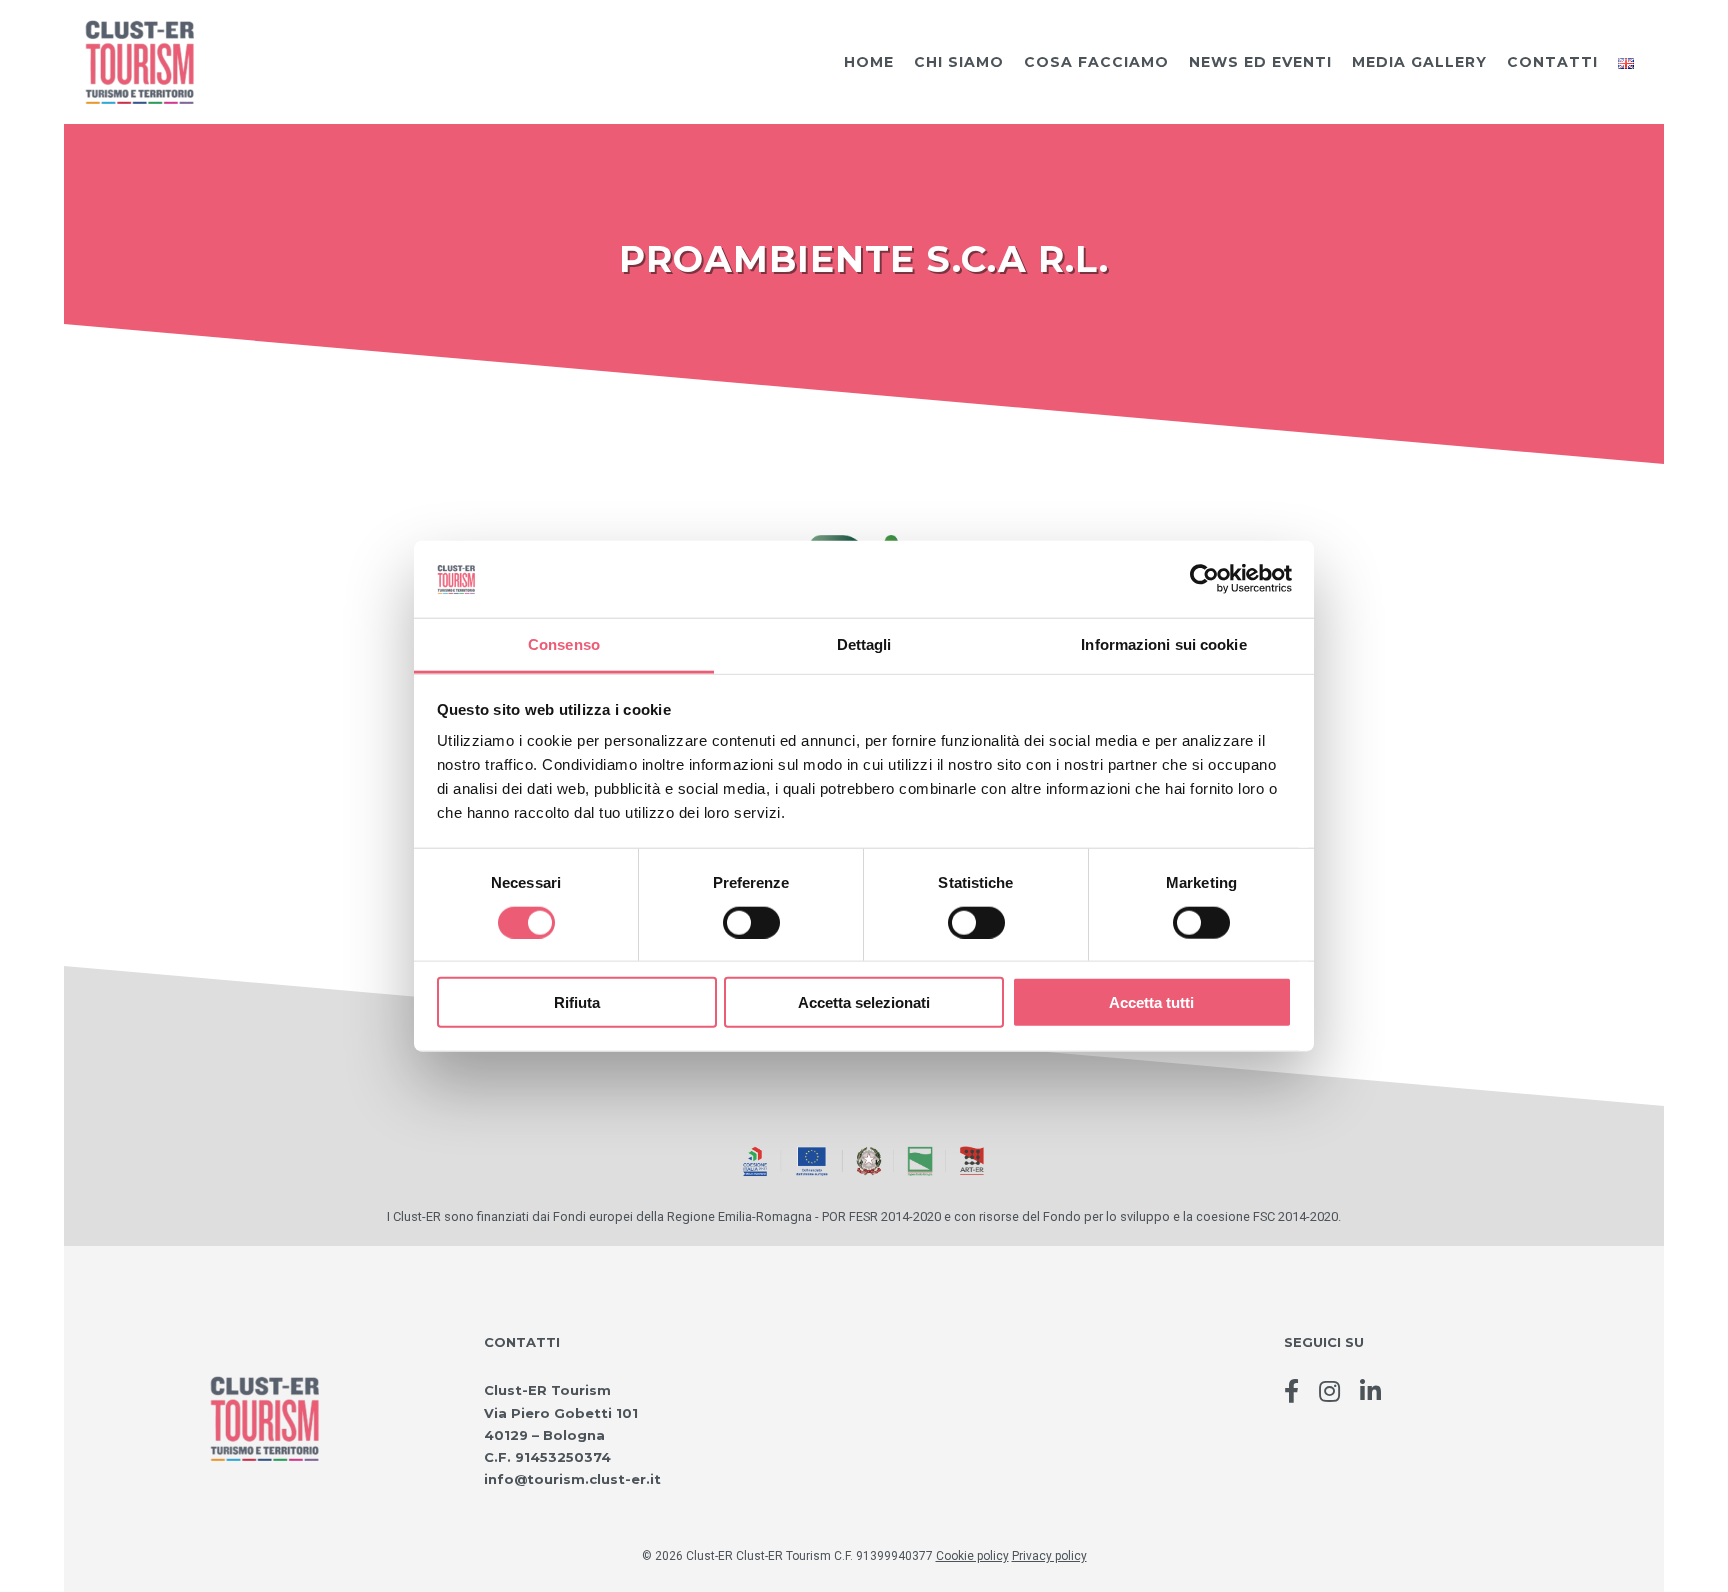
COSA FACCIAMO (1096, 62)
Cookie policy (972, 1556)
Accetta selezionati (864, 1002)
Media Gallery (1419, 62)
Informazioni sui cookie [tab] (1163, 644)
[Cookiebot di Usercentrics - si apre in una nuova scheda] (1204, 579)
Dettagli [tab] (864, 644)
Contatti (1552, 62)
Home (869, 62)
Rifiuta (577, 1002)
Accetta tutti (1151, 1002)
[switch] (751, 922)
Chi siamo (959, 62)
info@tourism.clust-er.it (572, 1479)
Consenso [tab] (564, 644)
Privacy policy (1049, 1556)
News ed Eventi (1260, 62)
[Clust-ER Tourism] (139, 60)
